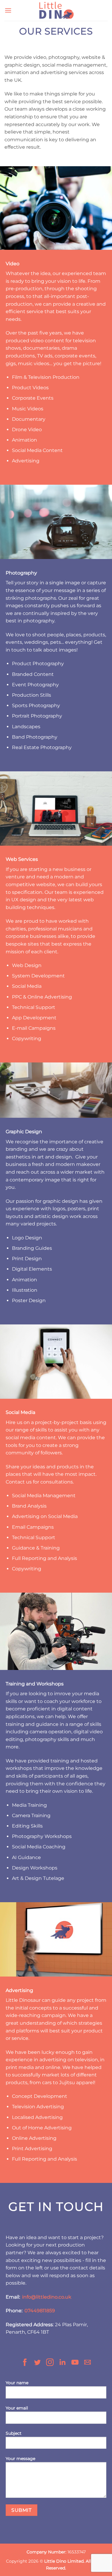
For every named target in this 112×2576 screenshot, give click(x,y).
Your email (17, 2408)
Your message (20, 2459)
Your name (17, 2383)
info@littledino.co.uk (47, 2297)
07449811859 (40, 2311)
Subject (14, 2433)
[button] (8, 10)
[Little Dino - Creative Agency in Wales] (56, 10)
